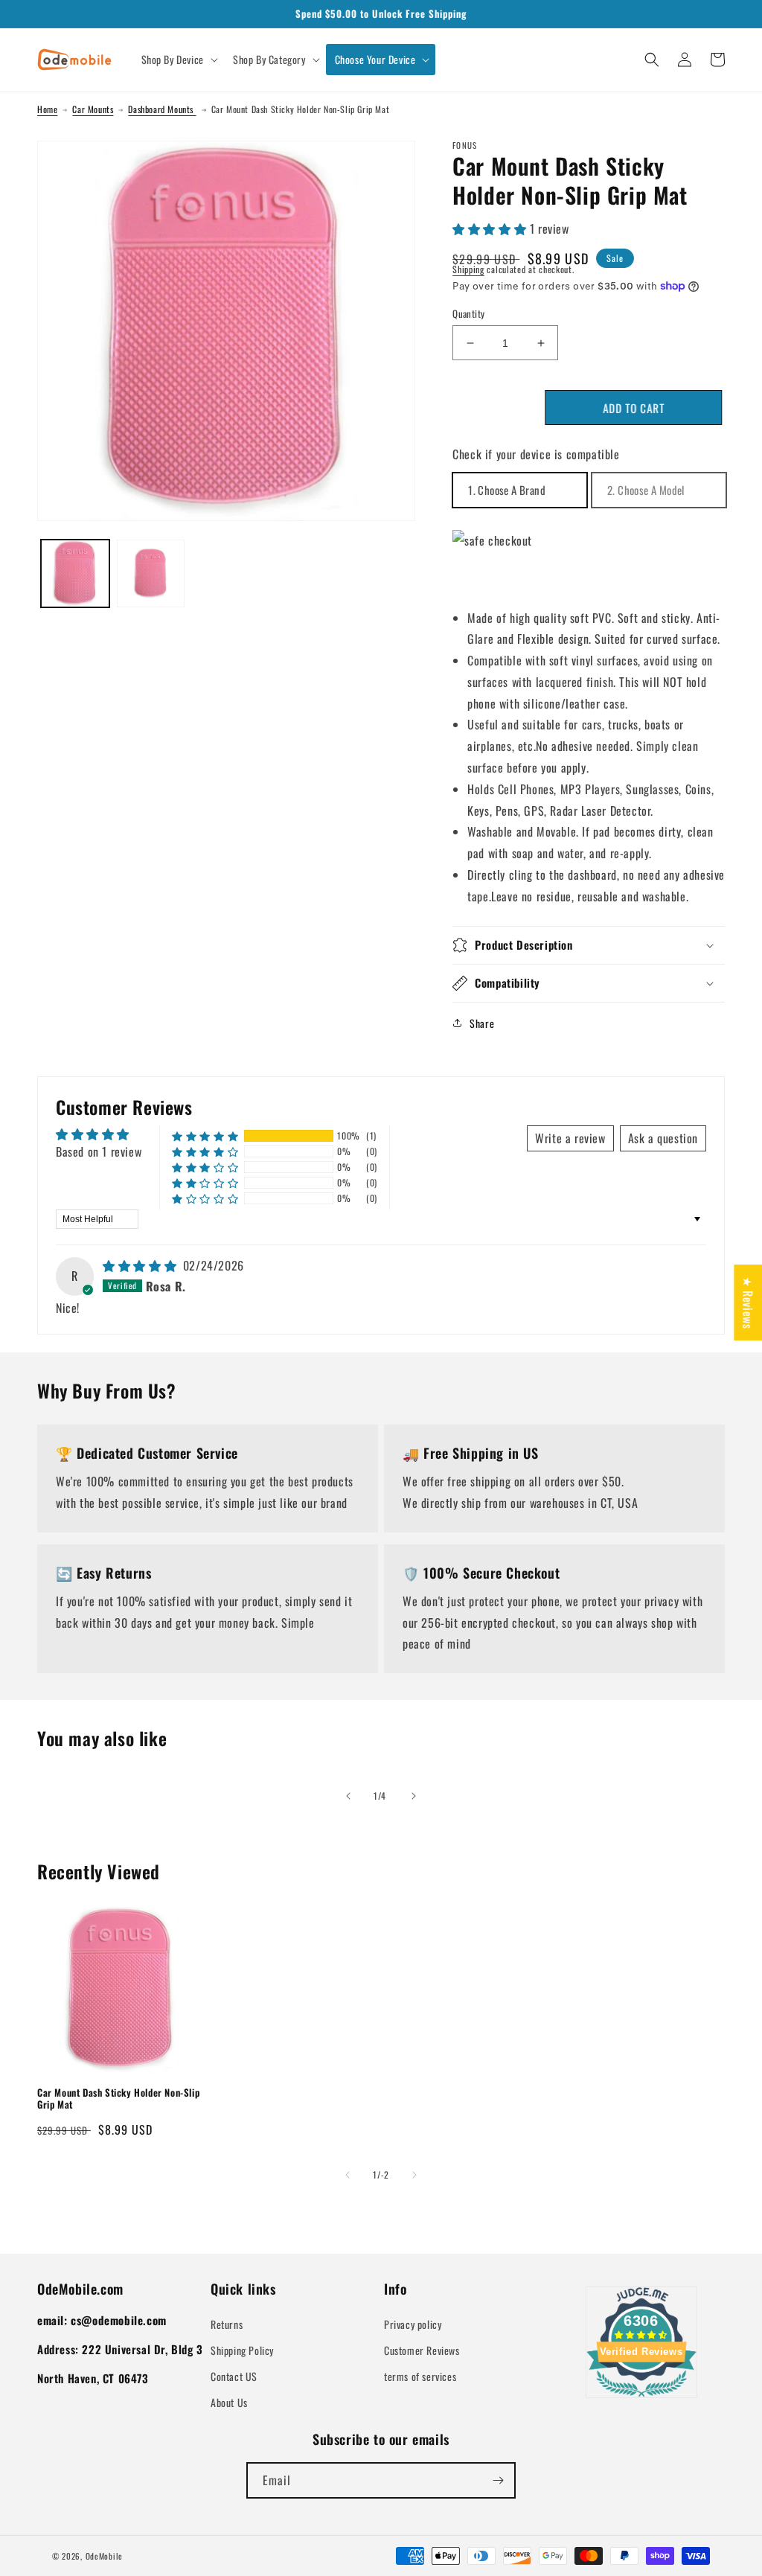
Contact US (234, 2376)
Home (47, 109)
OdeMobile (104, 2556)
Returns (227, 2324)
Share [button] (482, 1023)
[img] (141, 1265)
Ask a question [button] (663, 1138)
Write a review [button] (570, 1138)
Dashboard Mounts (162, 109)
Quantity (468, 314)
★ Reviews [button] (748, 1302)
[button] (178, 60)
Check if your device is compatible (536, 454)
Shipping (468, 269)
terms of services (420, 2376)
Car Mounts (93, 109)
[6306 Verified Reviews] (641, 2399)
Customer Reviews (422, 2350)
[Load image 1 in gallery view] (75, 574)
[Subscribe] (498, 2480)
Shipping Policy (242, 2350)
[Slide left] (348, 1796)
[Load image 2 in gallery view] (151, 574)
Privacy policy (413, 2324)
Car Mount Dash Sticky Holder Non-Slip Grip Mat (118, 2099)
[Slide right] (414, 1796)
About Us (229, 2402)
